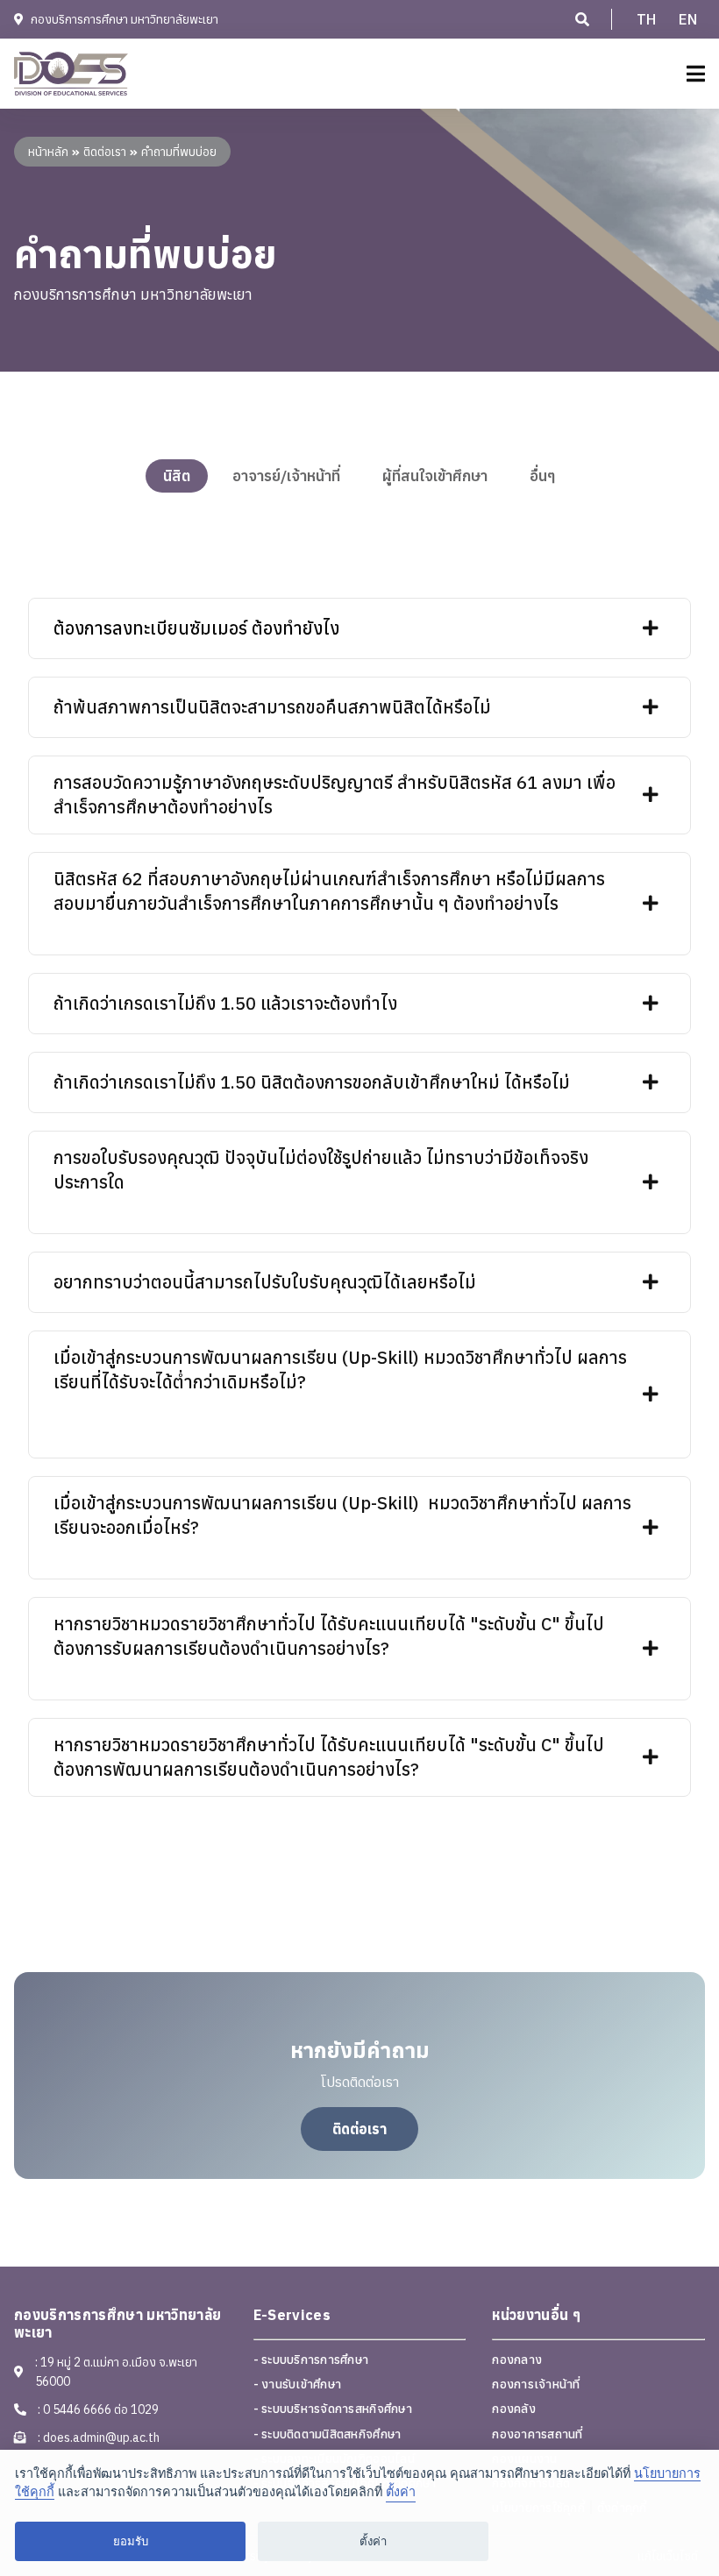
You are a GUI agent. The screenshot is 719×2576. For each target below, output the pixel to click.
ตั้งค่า (401, 2492)
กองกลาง (517, 2360)
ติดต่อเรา (359, 2129)
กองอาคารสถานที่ (537, 2434)
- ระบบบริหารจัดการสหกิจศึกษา (333, 2409)
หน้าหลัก (48, 152)
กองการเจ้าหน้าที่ (536, 2384)
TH (647, 19)
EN (688, 19)
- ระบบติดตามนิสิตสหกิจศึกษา (327, 2434)
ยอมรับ (131, 2541)
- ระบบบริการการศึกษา (311, 2360)
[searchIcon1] (582, 19)
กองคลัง (514, 2409)
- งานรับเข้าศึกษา (298, 2384)
